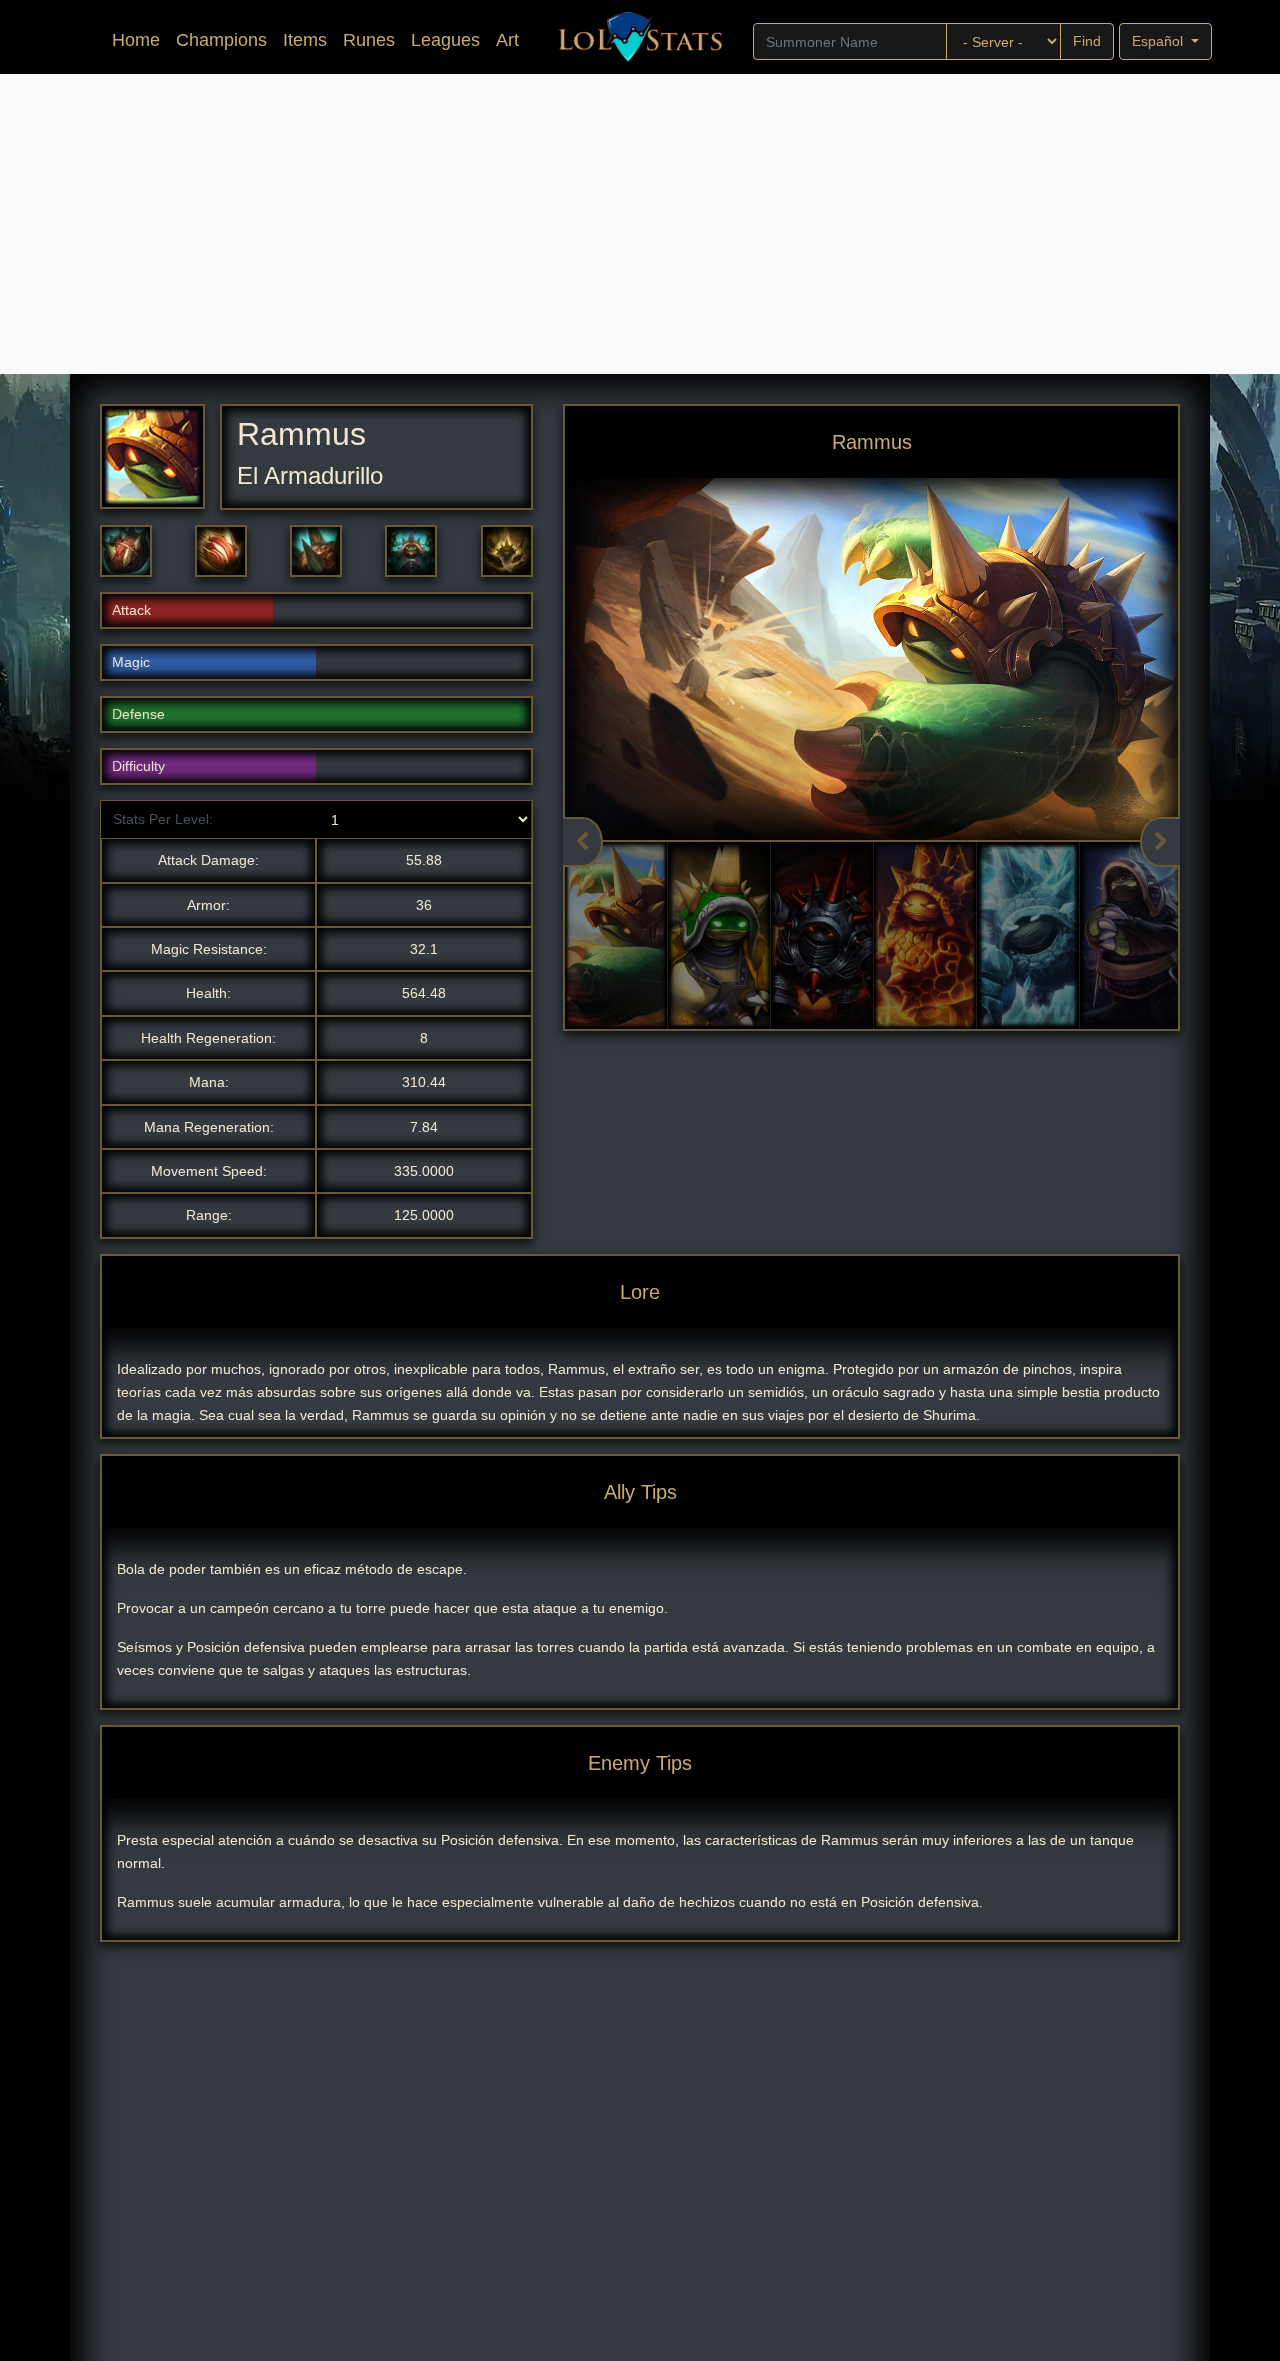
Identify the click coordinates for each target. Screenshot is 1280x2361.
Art (507, 40)
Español (1159, 41)
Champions (221, 40)
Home (140, 39)
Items (305, 40)
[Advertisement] (640, 224)
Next (1160, 842)
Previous (583, 842)
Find (1087, 41)
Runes (369, 40)
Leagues (445, 40)
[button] (126, 551)
